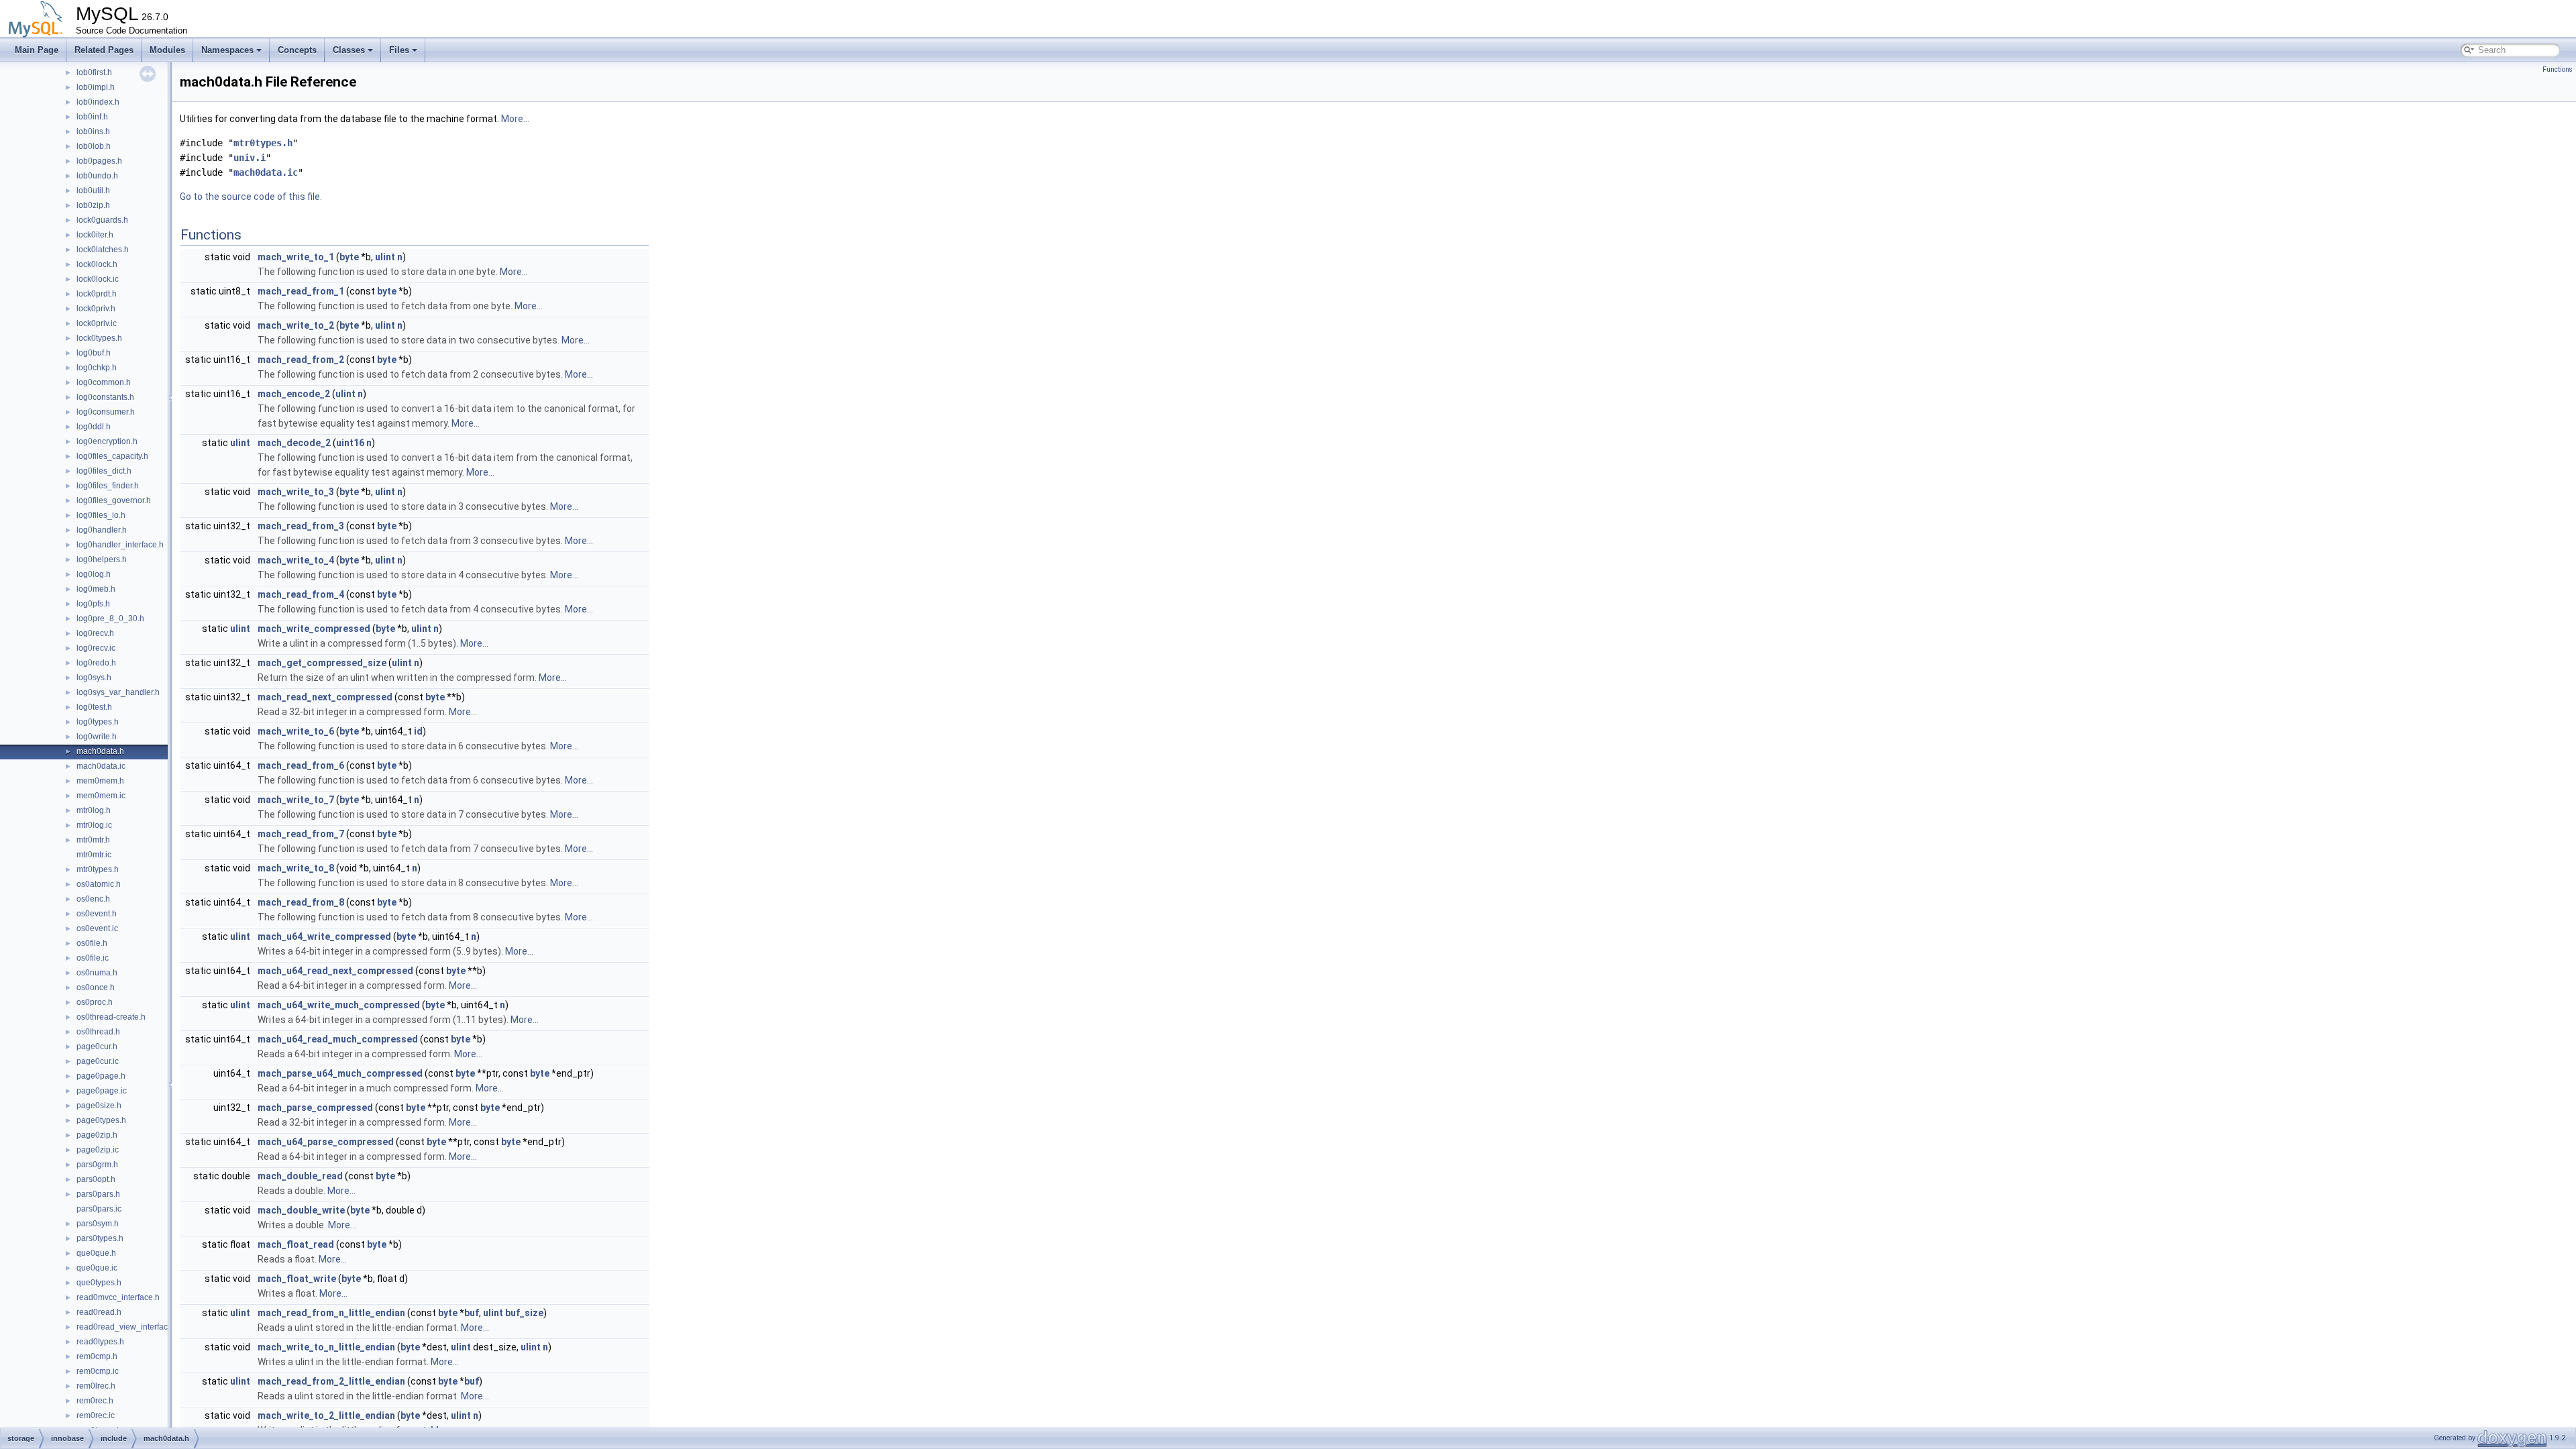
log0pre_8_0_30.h (110, 619)
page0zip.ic (98, 1150)
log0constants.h (105, 397)
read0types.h (100, 1342)
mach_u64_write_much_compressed (339, 1005)
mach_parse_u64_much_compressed (340, 1073)
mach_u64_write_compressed (324, 936)
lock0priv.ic (97, 323)
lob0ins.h (93, 131)
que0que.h (96, 1253)
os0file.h (92, 943)
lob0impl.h (96, 87)
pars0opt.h (96, 1179)
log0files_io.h (101, 515)
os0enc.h (93, 899)
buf (472, 1313)
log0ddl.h (94, 427)
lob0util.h (93, 191)
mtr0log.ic (94, 825)
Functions (2558, 69)
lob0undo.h (97, 176)
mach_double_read (300, 1176)
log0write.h (97, 737)
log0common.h (104, 382)
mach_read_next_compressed (325, 697)
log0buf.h (94, 353)
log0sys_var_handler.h (118, 692)
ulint (385, 257)
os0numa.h (97, 973)
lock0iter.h (95, 235)
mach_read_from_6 (301, 765)
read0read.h (99, 1312)
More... (515, 119)
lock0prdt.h (97, 294)
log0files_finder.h (108, 486)
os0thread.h (98, 1032)
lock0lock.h (97, 264)
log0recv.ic (96, 648)
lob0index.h (98, 102)
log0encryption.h (107, 441)
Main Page (37, 50)
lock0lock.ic (98, 279)
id (418, 731)
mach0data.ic (101, 766)
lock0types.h (99, 338)
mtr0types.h (98, 869)
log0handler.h (102, 530)
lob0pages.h (99, 161)
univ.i (250, 158)
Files (399, 50)
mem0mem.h (100, 781)
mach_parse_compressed (315, 1108)
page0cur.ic (98, 1061)
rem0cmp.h (97, 1356)
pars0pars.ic (99, 1209)
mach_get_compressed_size (322, 663)
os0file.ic (93, 958)
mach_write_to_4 (296, 560)
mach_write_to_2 (296, 325)
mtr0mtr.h (93, 840)
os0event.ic (97, 928)
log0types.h (98, 722)
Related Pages (104, 50)
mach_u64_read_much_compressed (338, 1039)
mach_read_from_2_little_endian (331, 1381)
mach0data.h (100, 751)
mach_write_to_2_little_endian (326, 1415)
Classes (349, 50)
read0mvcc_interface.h (118, 1297)
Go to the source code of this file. (251, 197)
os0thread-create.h (111, 1017)
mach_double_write (301, 1210)
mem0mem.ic (101, 796)
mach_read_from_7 (301, 834)
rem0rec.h (95, 1401)
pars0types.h (100, 1238)
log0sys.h (94, 678)
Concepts (297, 50)
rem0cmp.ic (98, 1371)
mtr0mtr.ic (94, 855)
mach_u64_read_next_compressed (335, 971)
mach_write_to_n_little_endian (326, 1347)
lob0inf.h (92, 117)
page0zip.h (97, 1135)
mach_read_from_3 (301, 526)
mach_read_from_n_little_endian (331, 1313)
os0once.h (96, 987)
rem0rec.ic (96, 1415)
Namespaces (227, 50)
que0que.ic (97, 1268)
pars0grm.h (97, 1165)
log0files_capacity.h (112, 456)
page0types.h (101, 1120)
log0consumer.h (106, 412)
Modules (167, 50)
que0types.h (99, 1283)
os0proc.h (95, 1002)
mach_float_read (296, 1244)
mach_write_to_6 (296, 731)
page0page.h (101, 1076)
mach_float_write (297, 1279)
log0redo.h (96, 663)
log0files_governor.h (114, 500)
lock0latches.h (103, 250)
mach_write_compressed (314, 629)
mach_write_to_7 (296, 800)
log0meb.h (96, 589)
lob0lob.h (94, 146)
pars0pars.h (98, 1194)
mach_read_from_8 (301, 902)
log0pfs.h (93, 604)
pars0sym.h (98, 1224)
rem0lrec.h (96, 1386)
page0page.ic (102, 1091)
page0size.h (99, 1106)
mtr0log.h (94, 810)
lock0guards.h (102, 220)
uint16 (350, 443)
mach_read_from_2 (301, 360)
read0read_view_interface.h (128, 1327)
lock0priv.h (96, 309)
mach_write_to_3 (296, 492)
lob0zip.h (93, 205)
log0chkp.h (97, 368)
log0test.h (94, 707)
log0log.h (94, 574)
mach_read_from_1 (301, 291)
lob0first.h (94, 72)
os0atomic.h (99, 884)
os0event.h (97, 914)
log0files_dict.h (104, 471)
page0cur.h (97, 1046)
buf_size (524, 1313)
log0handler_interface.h (120, 545)
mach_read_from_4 (301, 594)
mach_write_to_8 (296, 868)
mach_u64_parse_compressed (326, 1142)
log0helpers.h (102, 559)
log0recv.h (95, 633)
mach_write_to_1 (296, 257)
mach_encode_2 (294, 394)
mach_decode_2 (294, 443)
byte (349, 257)
